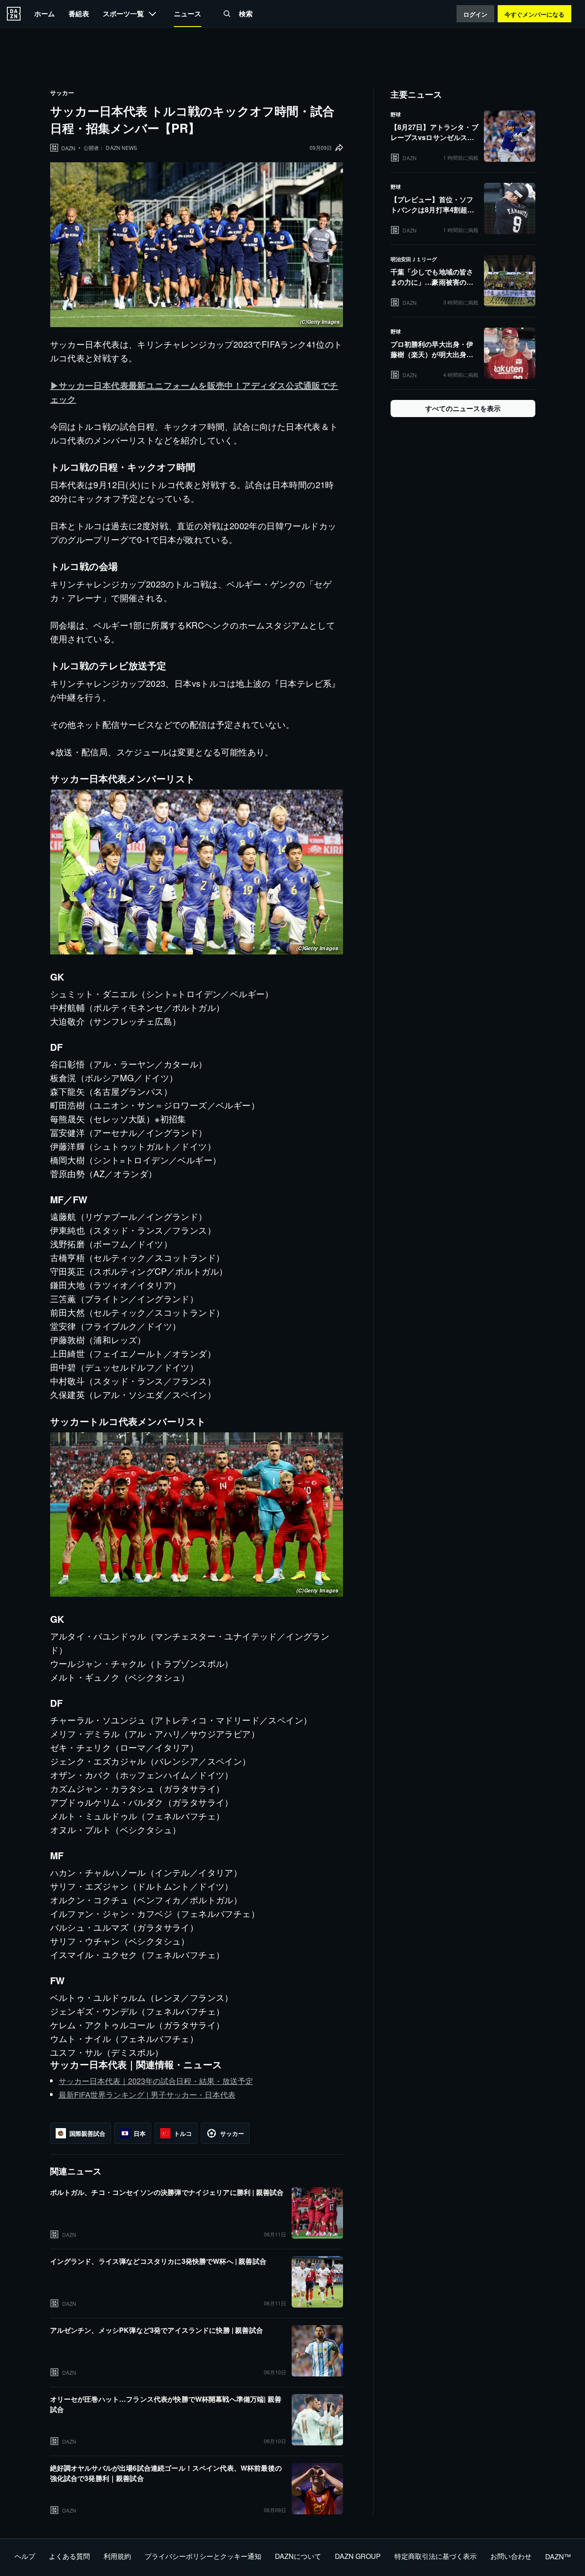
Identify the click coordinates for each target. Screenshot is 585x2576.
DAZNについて (298, 2556)
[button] (227, 14)
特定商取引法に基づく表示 (436, 2556)
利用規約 (117, 2556)
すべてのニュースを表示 (463, 408)
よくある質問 (69, 2556)
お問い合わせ (511, 2556)
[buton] (14, 14)
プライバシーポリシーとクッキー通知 (203, 2556)
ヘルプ (25, 2556)
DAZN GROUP (358, 2556)
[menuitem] (45, 13)
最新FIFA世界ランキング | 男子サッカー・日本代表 (147, 2094)
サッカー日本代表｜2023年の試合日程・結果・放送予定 (156, 2081)
